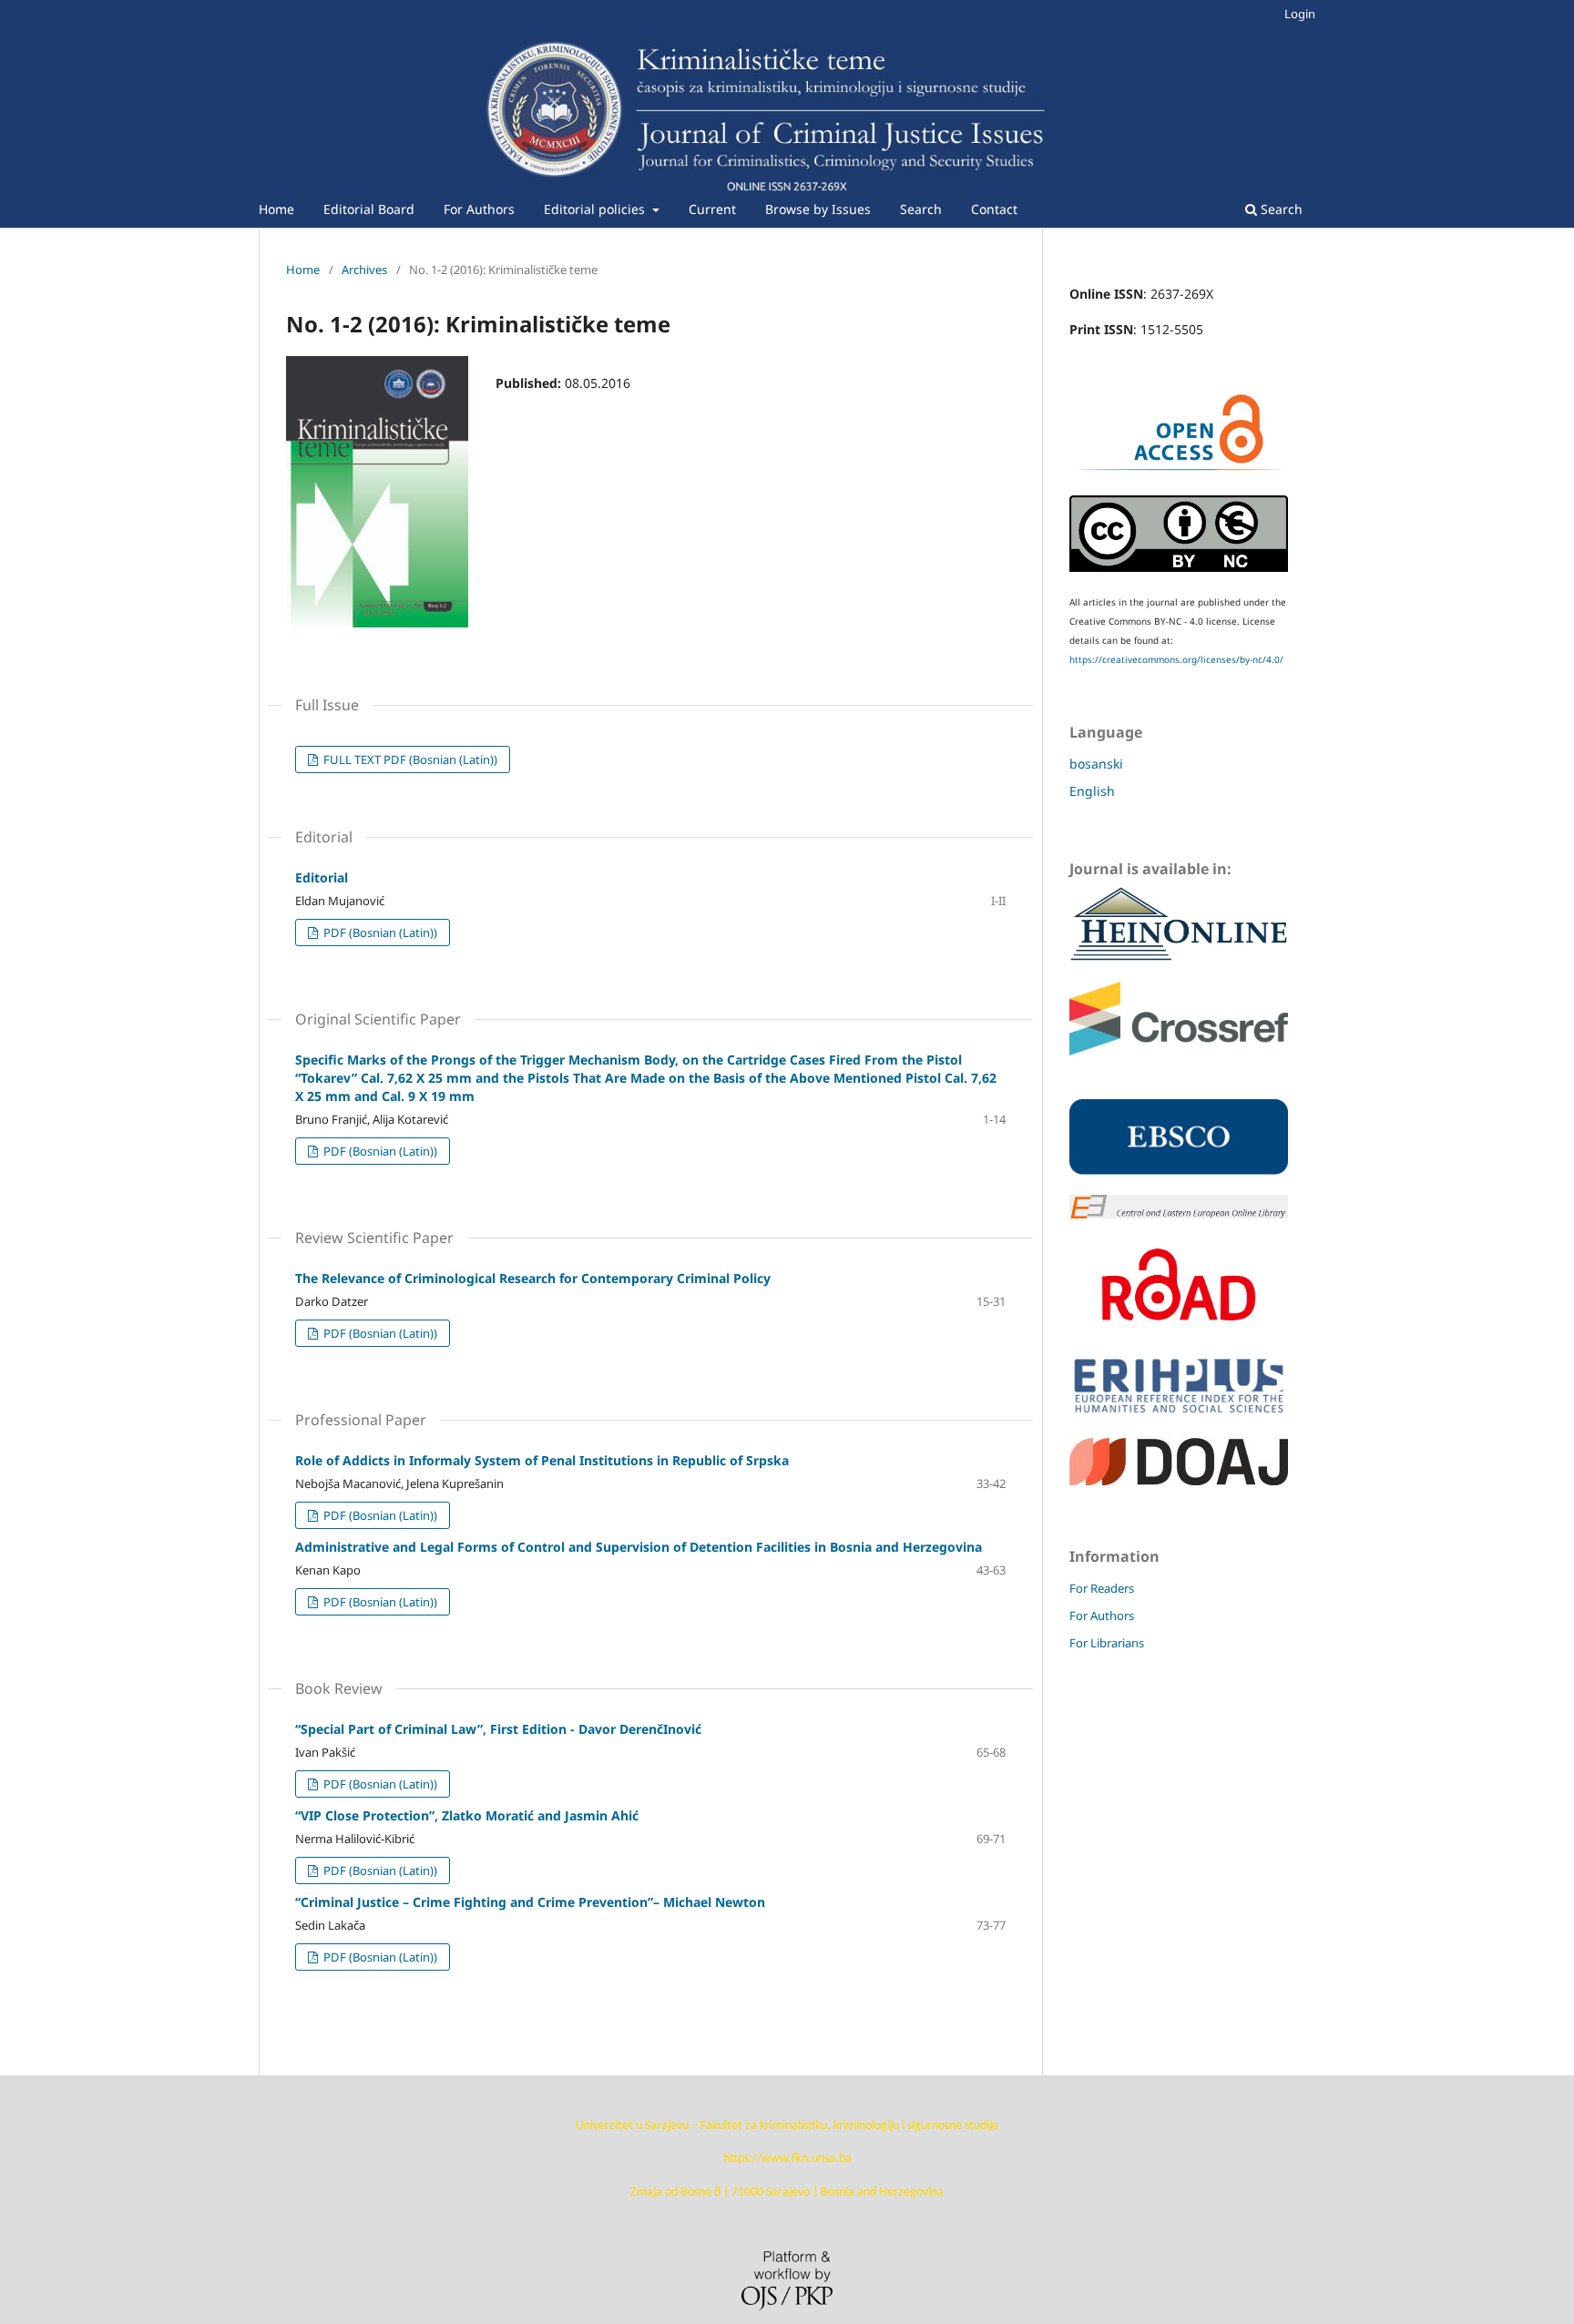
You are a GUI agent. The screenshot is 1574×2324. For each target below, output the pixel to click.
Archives (364, 270)
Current (712, 209)
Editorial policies (596, 209)
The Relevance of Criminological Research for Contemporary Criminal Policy (533, 1278)
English (1092, 791)
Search (921, 209)
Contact (994, 209)
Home (276, 209)
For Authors (479, 209)
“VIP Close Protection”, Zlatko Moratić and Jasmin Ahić (467, 1815)
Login (1300, 14)
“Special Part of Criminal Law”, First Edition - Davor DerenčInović (498, 1729)
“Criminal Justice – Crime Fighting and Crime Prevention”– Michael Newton (530, 1902)
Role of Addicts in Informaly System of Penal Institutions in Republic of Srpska (542, 1460)
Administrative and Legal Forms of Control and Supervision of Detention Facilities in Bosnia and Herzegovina (639, 1547)
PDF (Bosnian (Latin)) (379, 933)
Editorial (322, 877)
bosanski (1096, 764)
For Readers (1102, 1588)
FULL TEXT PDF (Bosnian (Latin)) (409, 759)
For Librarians (1107, 1643)
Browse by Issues (818, 209)
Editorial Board (369, 209)
